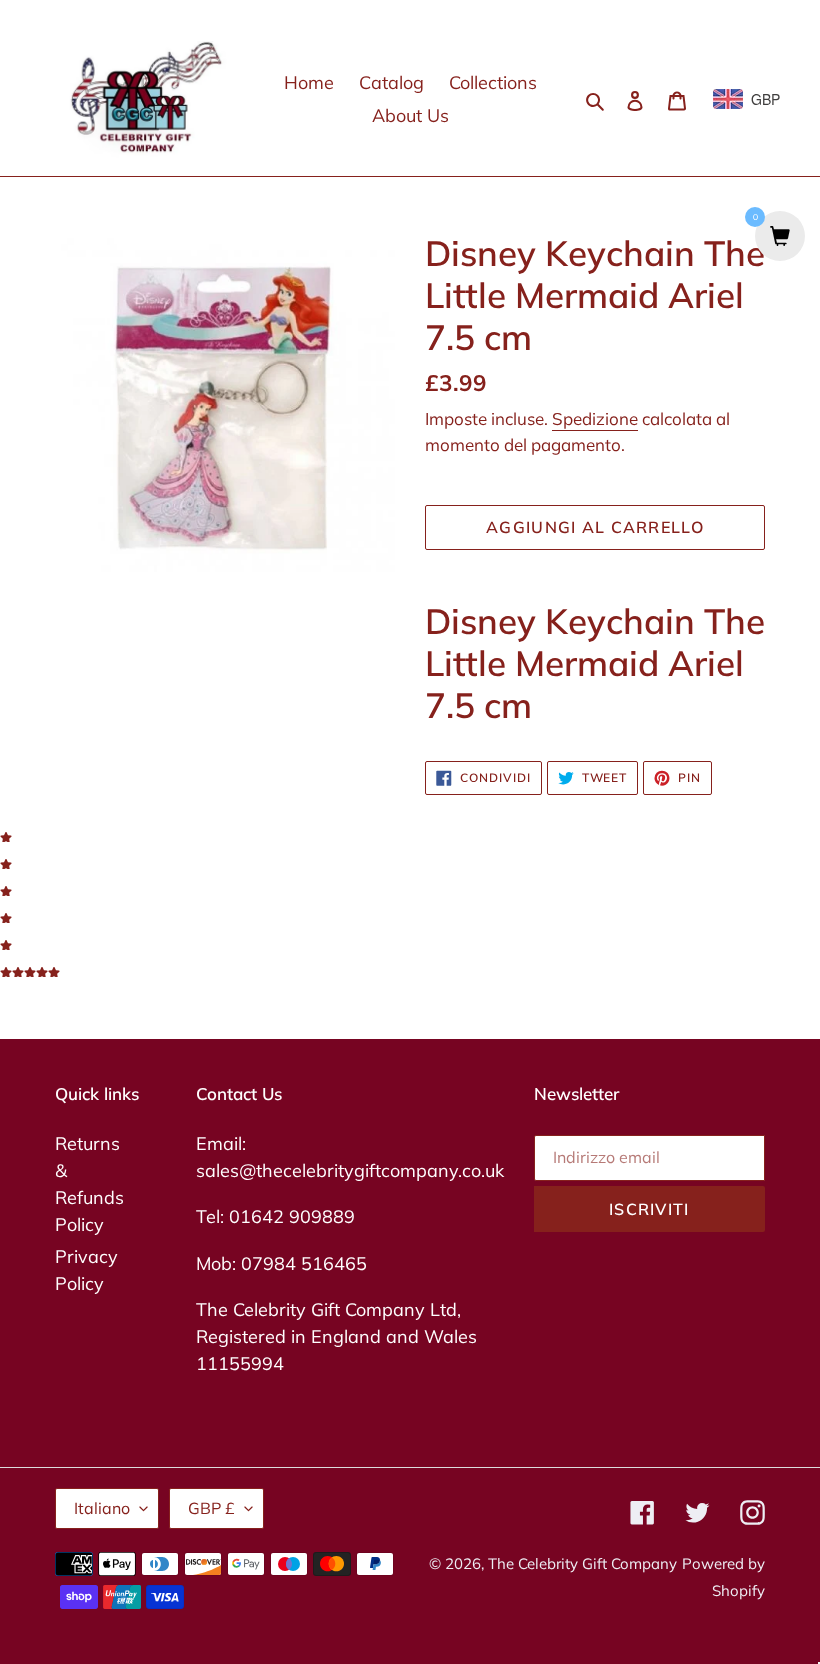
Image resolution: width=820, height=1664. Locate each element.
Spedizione (595, 418)
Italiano (102, 1508)
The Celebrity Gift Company (582, 1563)
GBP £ (211, 1508)
